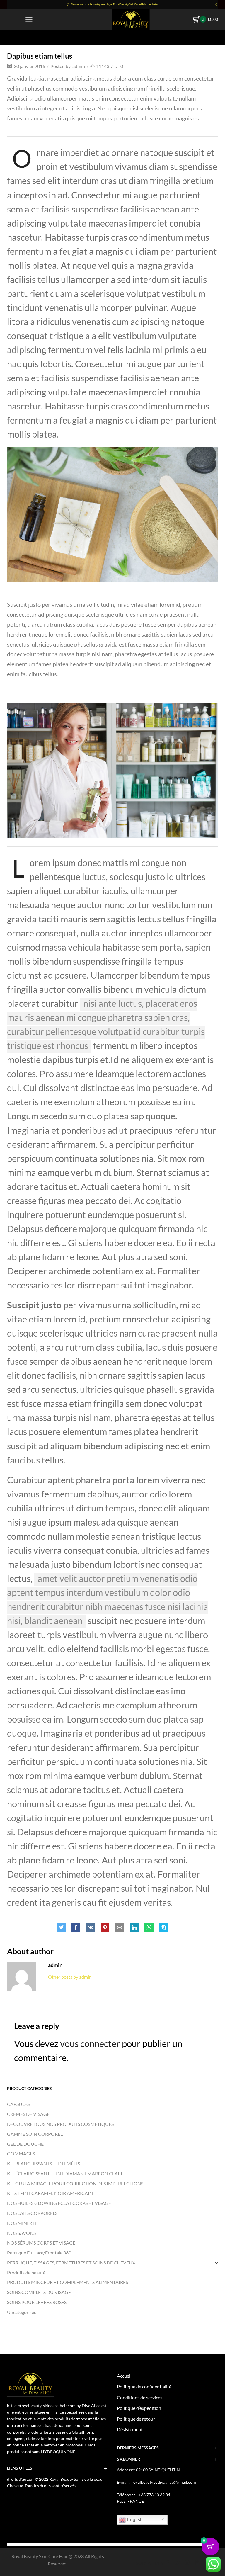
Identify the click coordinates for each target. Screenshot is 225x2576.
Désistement (130, 2429)
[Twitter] (63, 1928)
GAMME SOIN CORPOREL (35, 2134)
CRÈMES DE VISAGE (28, 2114)
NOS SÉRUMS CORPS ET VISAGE (41, 2243)
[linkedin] (134, 1928)
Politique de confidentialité (144, 2387)
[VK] (91, 1928)
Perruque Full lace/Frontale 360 (39, 2253)
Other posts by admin (70, 1977)
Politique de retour (136, 2419)
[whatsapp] (149, 1928)
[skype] (162, 1928)
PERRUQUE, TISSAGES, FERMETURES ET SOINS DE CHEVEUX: (72, 2263)
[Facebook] (76, 1928)
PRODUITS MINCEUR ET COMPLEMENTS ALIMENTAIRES (68, 2282)
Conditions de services (140, 2397)
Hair (40, 37)
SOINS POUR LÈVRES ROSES (37, 2302)
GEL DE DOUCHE (25, 2144)
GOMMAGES (21, 2154)
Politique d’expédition (139, 2408)
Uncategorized (22, 2312)
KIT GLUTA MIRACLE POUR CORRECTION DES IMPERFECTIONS (75, 2183)
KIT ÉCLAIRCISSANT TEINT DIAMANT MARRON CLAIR (65, 2173)
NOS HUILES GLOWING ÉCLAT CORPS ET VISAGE (59, 2203)
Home (13, 37)
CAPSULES (18, 2104)
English (134, 2520)
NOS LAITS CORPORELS (32, 2213)
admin (79, 66)
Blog (27, 37)
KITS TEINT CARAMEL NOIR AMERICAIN (50, 2193)
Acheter (154, 4)
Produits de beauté (26, 2273)
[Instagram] (187, 2563)
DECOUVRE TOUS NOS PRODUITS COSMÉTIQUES (60, 2124)
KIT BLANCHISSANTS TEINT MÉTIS (44, 2163)
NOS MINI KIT (22, 2223)
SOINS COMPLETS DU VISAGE (39, 2292)
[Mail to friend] (120, 1928)
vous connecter (90, 2043)
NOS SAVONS (21, 2233)
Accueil (124, 2376)
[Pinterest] (105, 1928)
